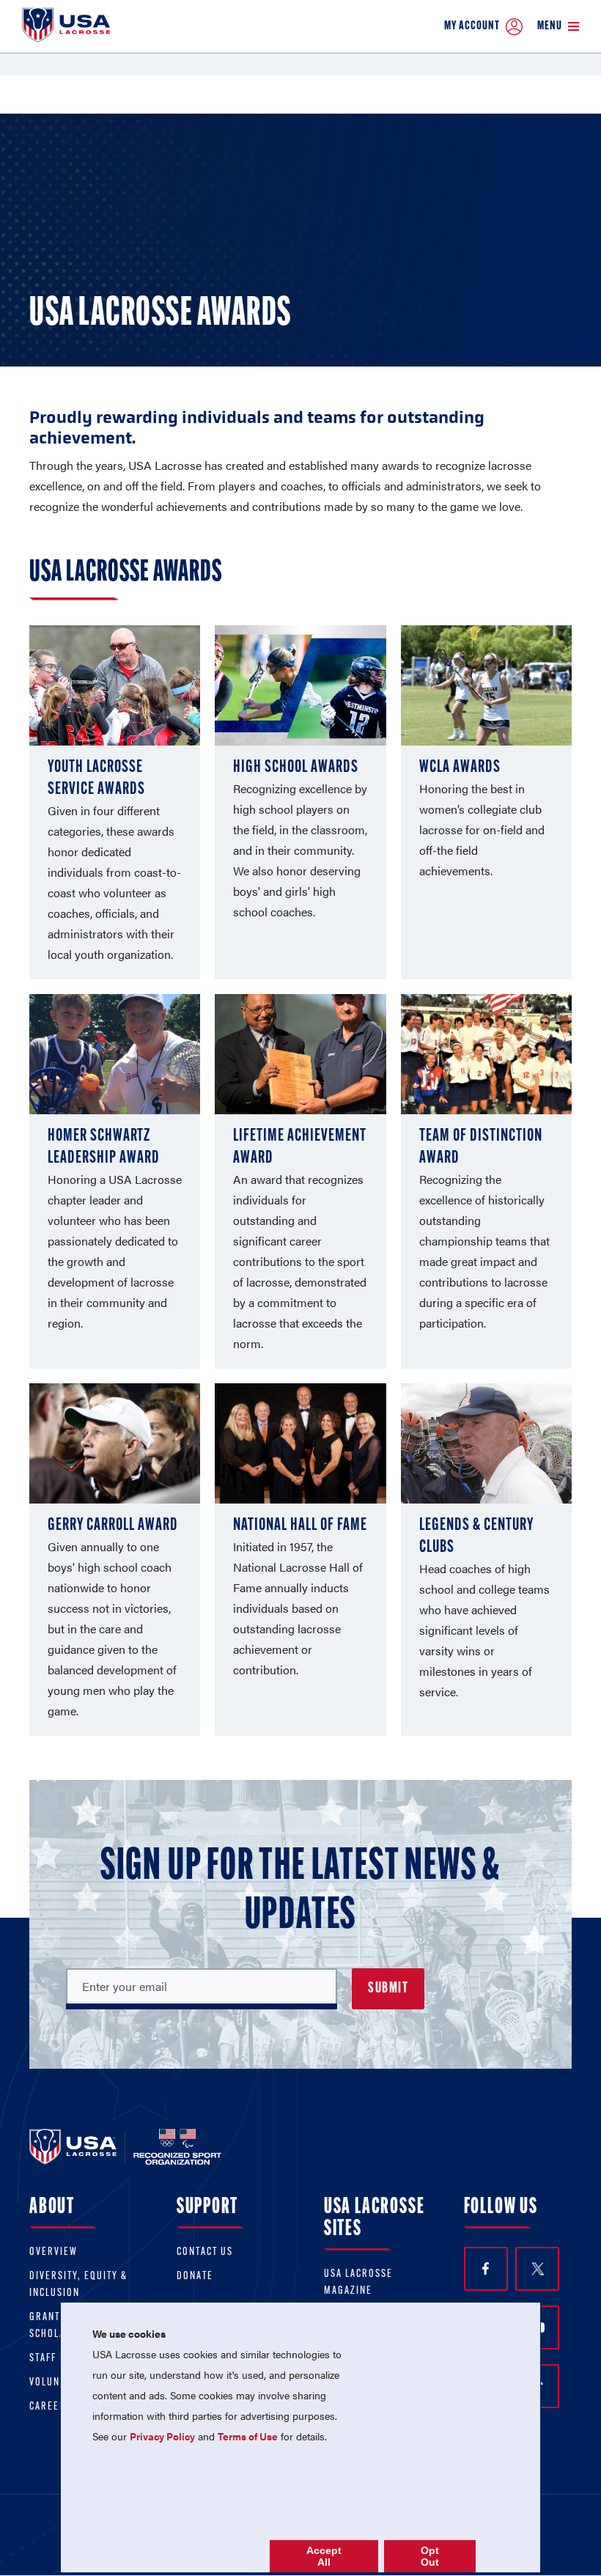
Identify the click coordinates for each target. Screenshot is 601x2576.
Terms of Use (248, 2436)
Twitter (537, 2269)
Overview (54, 2252)
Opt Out (430, 2556)
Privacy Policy (162, 2436)
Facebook (486, 2269)
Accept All (324, 2556)
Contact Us (205, 2252)
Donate (195, 2277)
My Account (472, 26)
